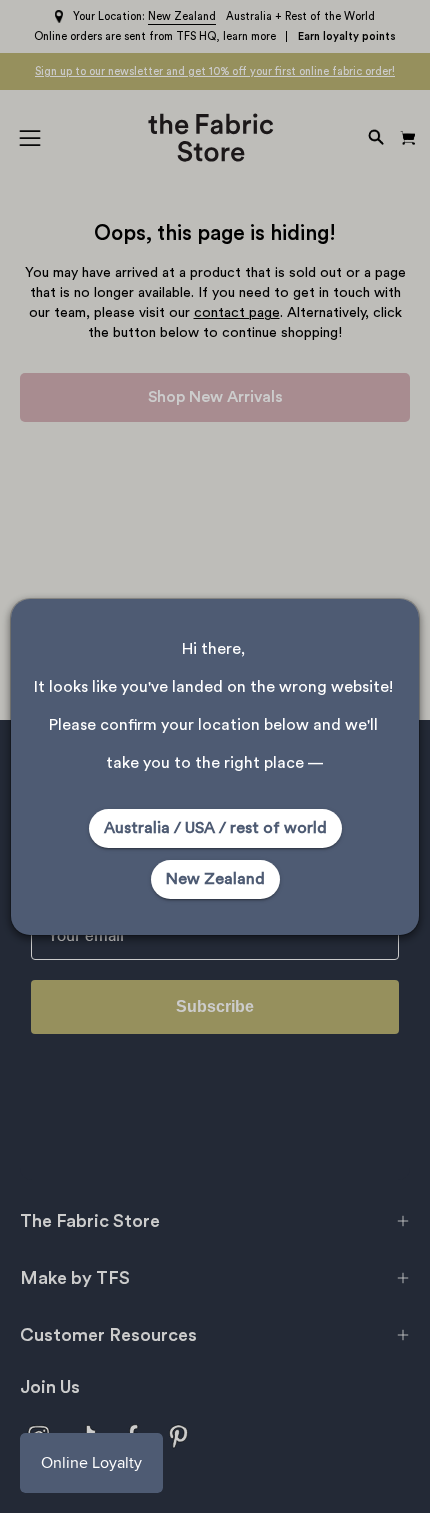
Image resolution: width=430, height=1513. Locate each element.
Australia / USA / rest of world (215, 828)
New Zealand (215, 879)
